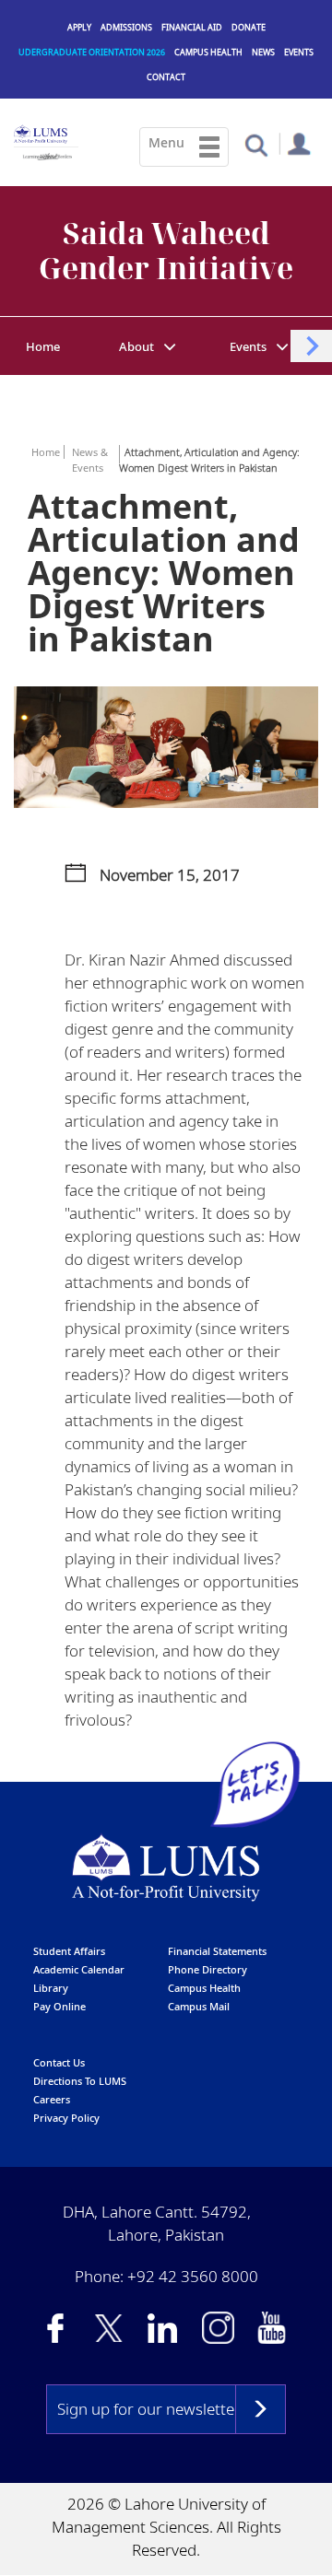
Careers (52, 2099)
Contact (166, 77)
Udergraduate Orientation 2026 (92, 52)
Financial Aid (192, 27)
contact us (59, 2062)
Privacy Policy (66, 2118)
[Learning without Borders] (46, 154)
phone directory (207, 1969)
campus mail (199, 2006)
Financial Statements (217, 1951)
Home (43, 346)
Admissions (126, 27)
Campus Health (208, 52)
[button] (256, 144)
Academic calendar (79, 1969)
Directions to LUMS (80, 2081)
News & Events (90, 460)
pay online (59, 2006)
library (51, 1988)
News (263, 52)
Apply (79, 27)
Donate (249, 27)
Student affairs (69, 1951)
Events (299, 52)
